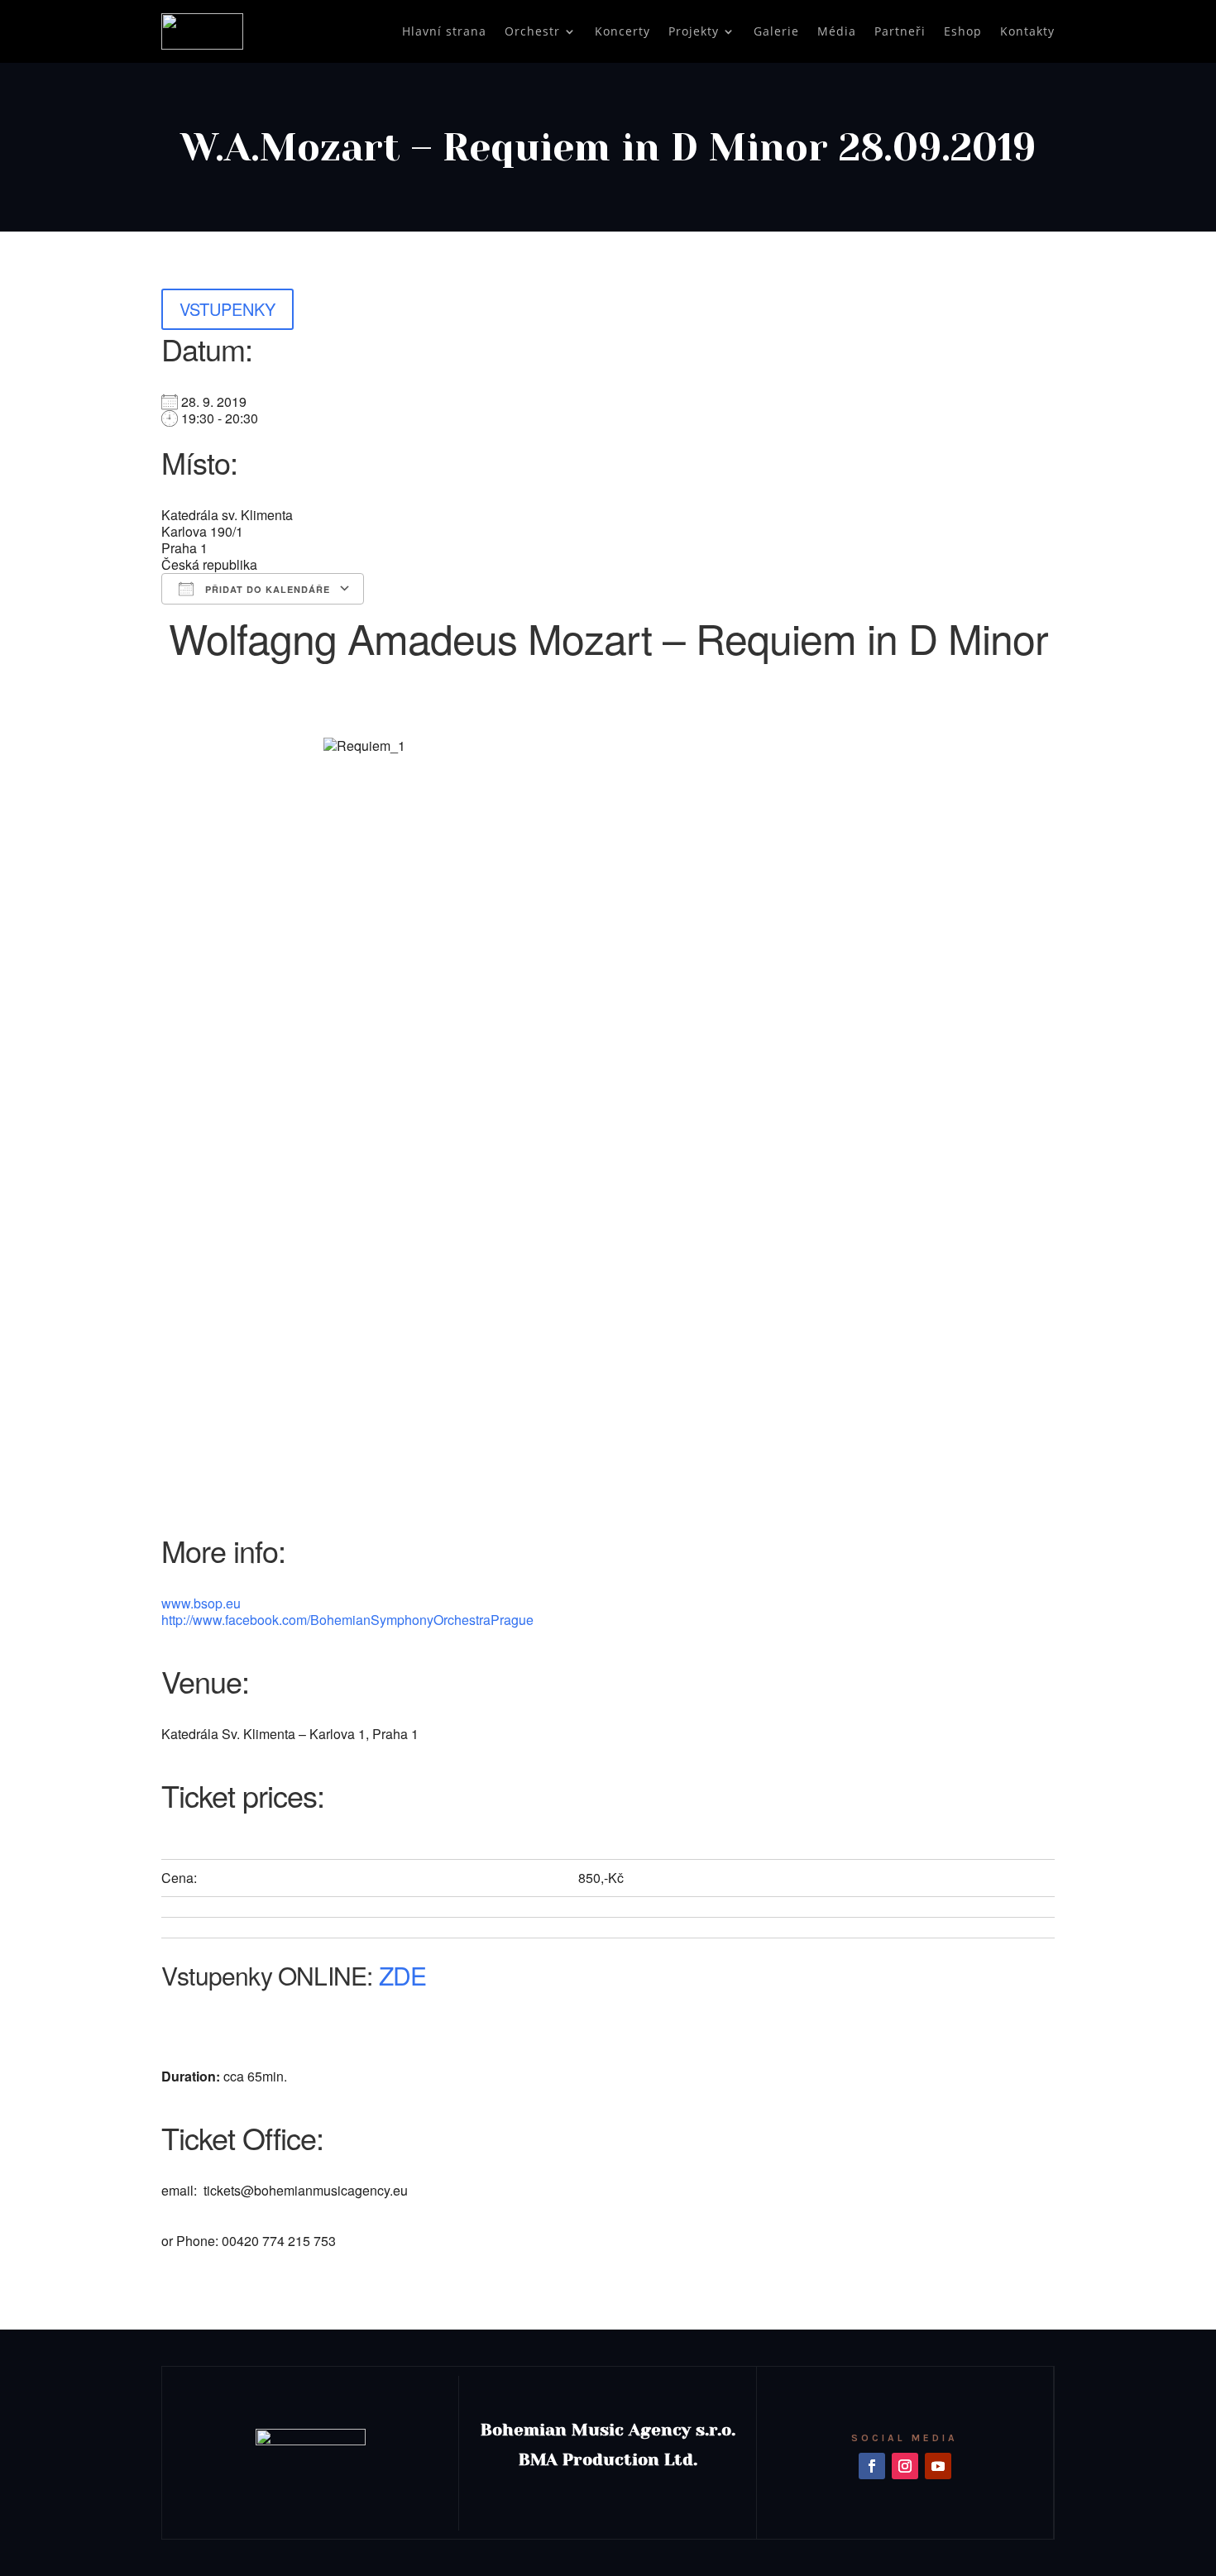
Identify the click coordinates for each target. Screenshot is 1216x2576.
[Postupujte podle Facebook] (872, 2466)
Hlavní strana (444, 31)
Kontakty (1027, 31)
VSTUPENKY (227, 309)
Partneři (900, 31)
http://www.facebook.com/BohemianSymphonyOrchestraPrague (347, 1620)
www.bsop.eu (201, 1603)
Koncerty (622, 31)
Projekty (694, 31)
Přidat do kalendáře (266, 589)
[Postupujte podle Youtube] (938, 2466)
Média (837, 31)
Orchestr (532, 31)
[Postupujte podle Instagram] (905, 2466)
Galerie (776, 31)
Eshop (963, 31)
